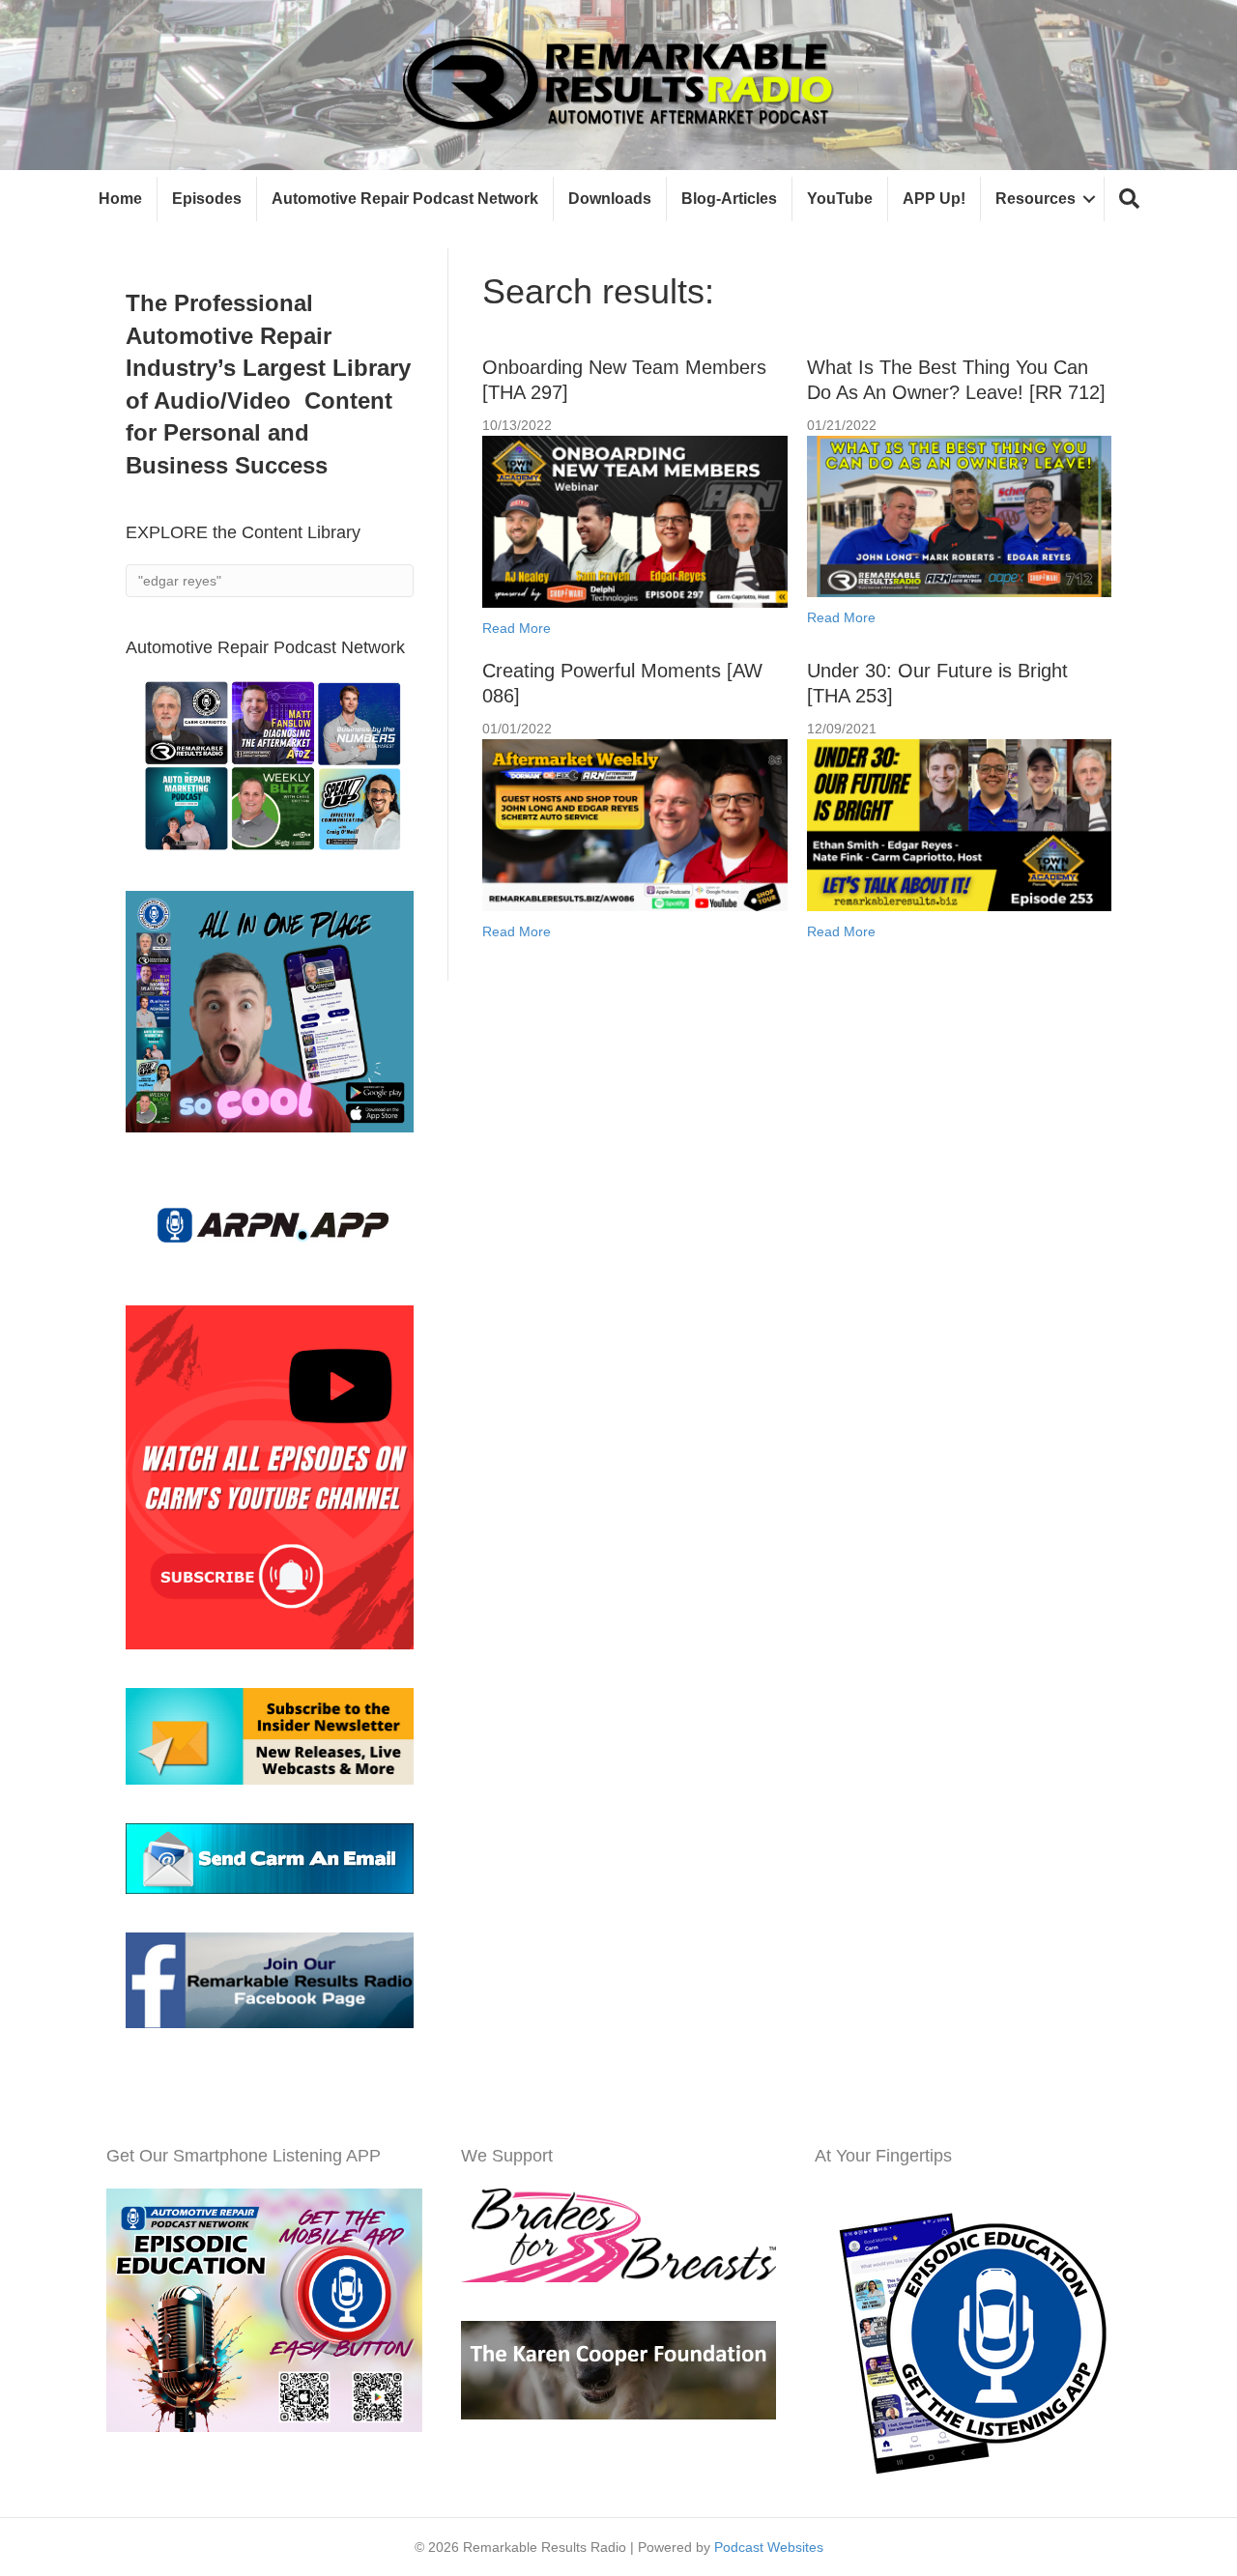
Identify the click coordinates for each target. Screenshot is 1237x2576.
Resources (1036, 199)
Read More (517, 628)
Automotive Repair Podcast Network (405, 199)
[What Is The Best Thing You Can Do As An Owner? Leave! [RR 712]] (959, 515)
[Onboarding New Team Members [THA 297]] (634, 521)
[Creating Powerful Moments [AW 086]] (634, 824)
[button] (1129, 200)
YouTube (840, 199)
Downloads (610, 199)
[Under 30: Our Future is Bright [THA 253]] (959, 824)
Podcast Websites (769, 2547)
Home (120, 199)
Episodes (207, 199)
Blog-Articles (729, 199)
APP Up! (934, 199)
